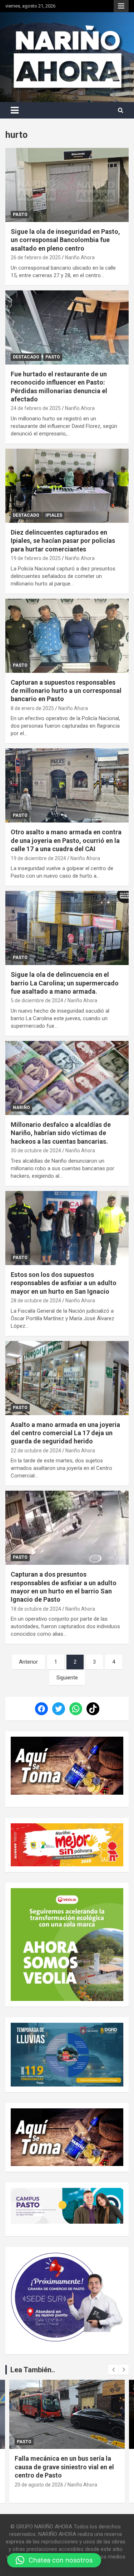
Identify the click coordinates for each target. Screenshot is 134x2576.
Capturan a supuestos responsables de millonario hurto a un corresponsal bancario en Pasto (66, 691)
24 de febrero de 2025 (36, 408)
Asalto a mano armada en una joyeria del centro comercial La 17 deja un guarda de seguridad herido (65, 1433)
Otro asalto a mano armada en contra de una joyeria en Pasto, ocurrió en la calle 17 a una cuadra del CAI (66, 840)
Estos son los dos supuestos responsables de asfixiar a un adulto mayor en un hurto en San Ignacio (64, 1283)
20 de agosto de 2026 (39, 2485)
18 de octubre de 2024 (36, 1609)
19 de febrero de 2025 (36, 558)
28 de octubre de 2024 (36, 1301)
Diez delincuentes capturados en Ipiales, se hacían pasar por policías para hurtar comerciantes (63, 541)
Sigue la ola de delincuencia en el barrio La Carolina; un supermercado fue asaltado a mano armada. (65, 983)
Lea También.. (33, 2370)
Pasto (20, 214)
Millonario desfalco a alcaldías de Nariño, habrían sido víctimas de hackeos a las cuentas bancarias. (61, 1133)
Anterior (28, 1662)
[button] (54, 2560)
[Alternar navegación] (15, 110)
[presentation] (113, 2370)
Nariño (21, 1108)
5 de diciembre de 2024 (37, 1000)
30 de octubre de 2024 (36, 1150)
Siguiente (67, 1678)
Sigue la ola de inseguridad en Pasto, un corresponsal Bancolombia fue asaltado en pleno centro (65, 240)
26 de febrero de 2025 (36, 257)
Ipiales (54, 515)
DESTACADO (26, 357)
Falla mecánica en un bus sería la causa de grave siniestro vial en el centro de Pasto (64, 2467)
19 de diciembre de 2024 (38, 858)
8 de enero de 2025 (32, 708)
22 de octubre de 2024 (36, 1451)
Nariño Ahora (80, 257)
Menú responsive (121, 6)
